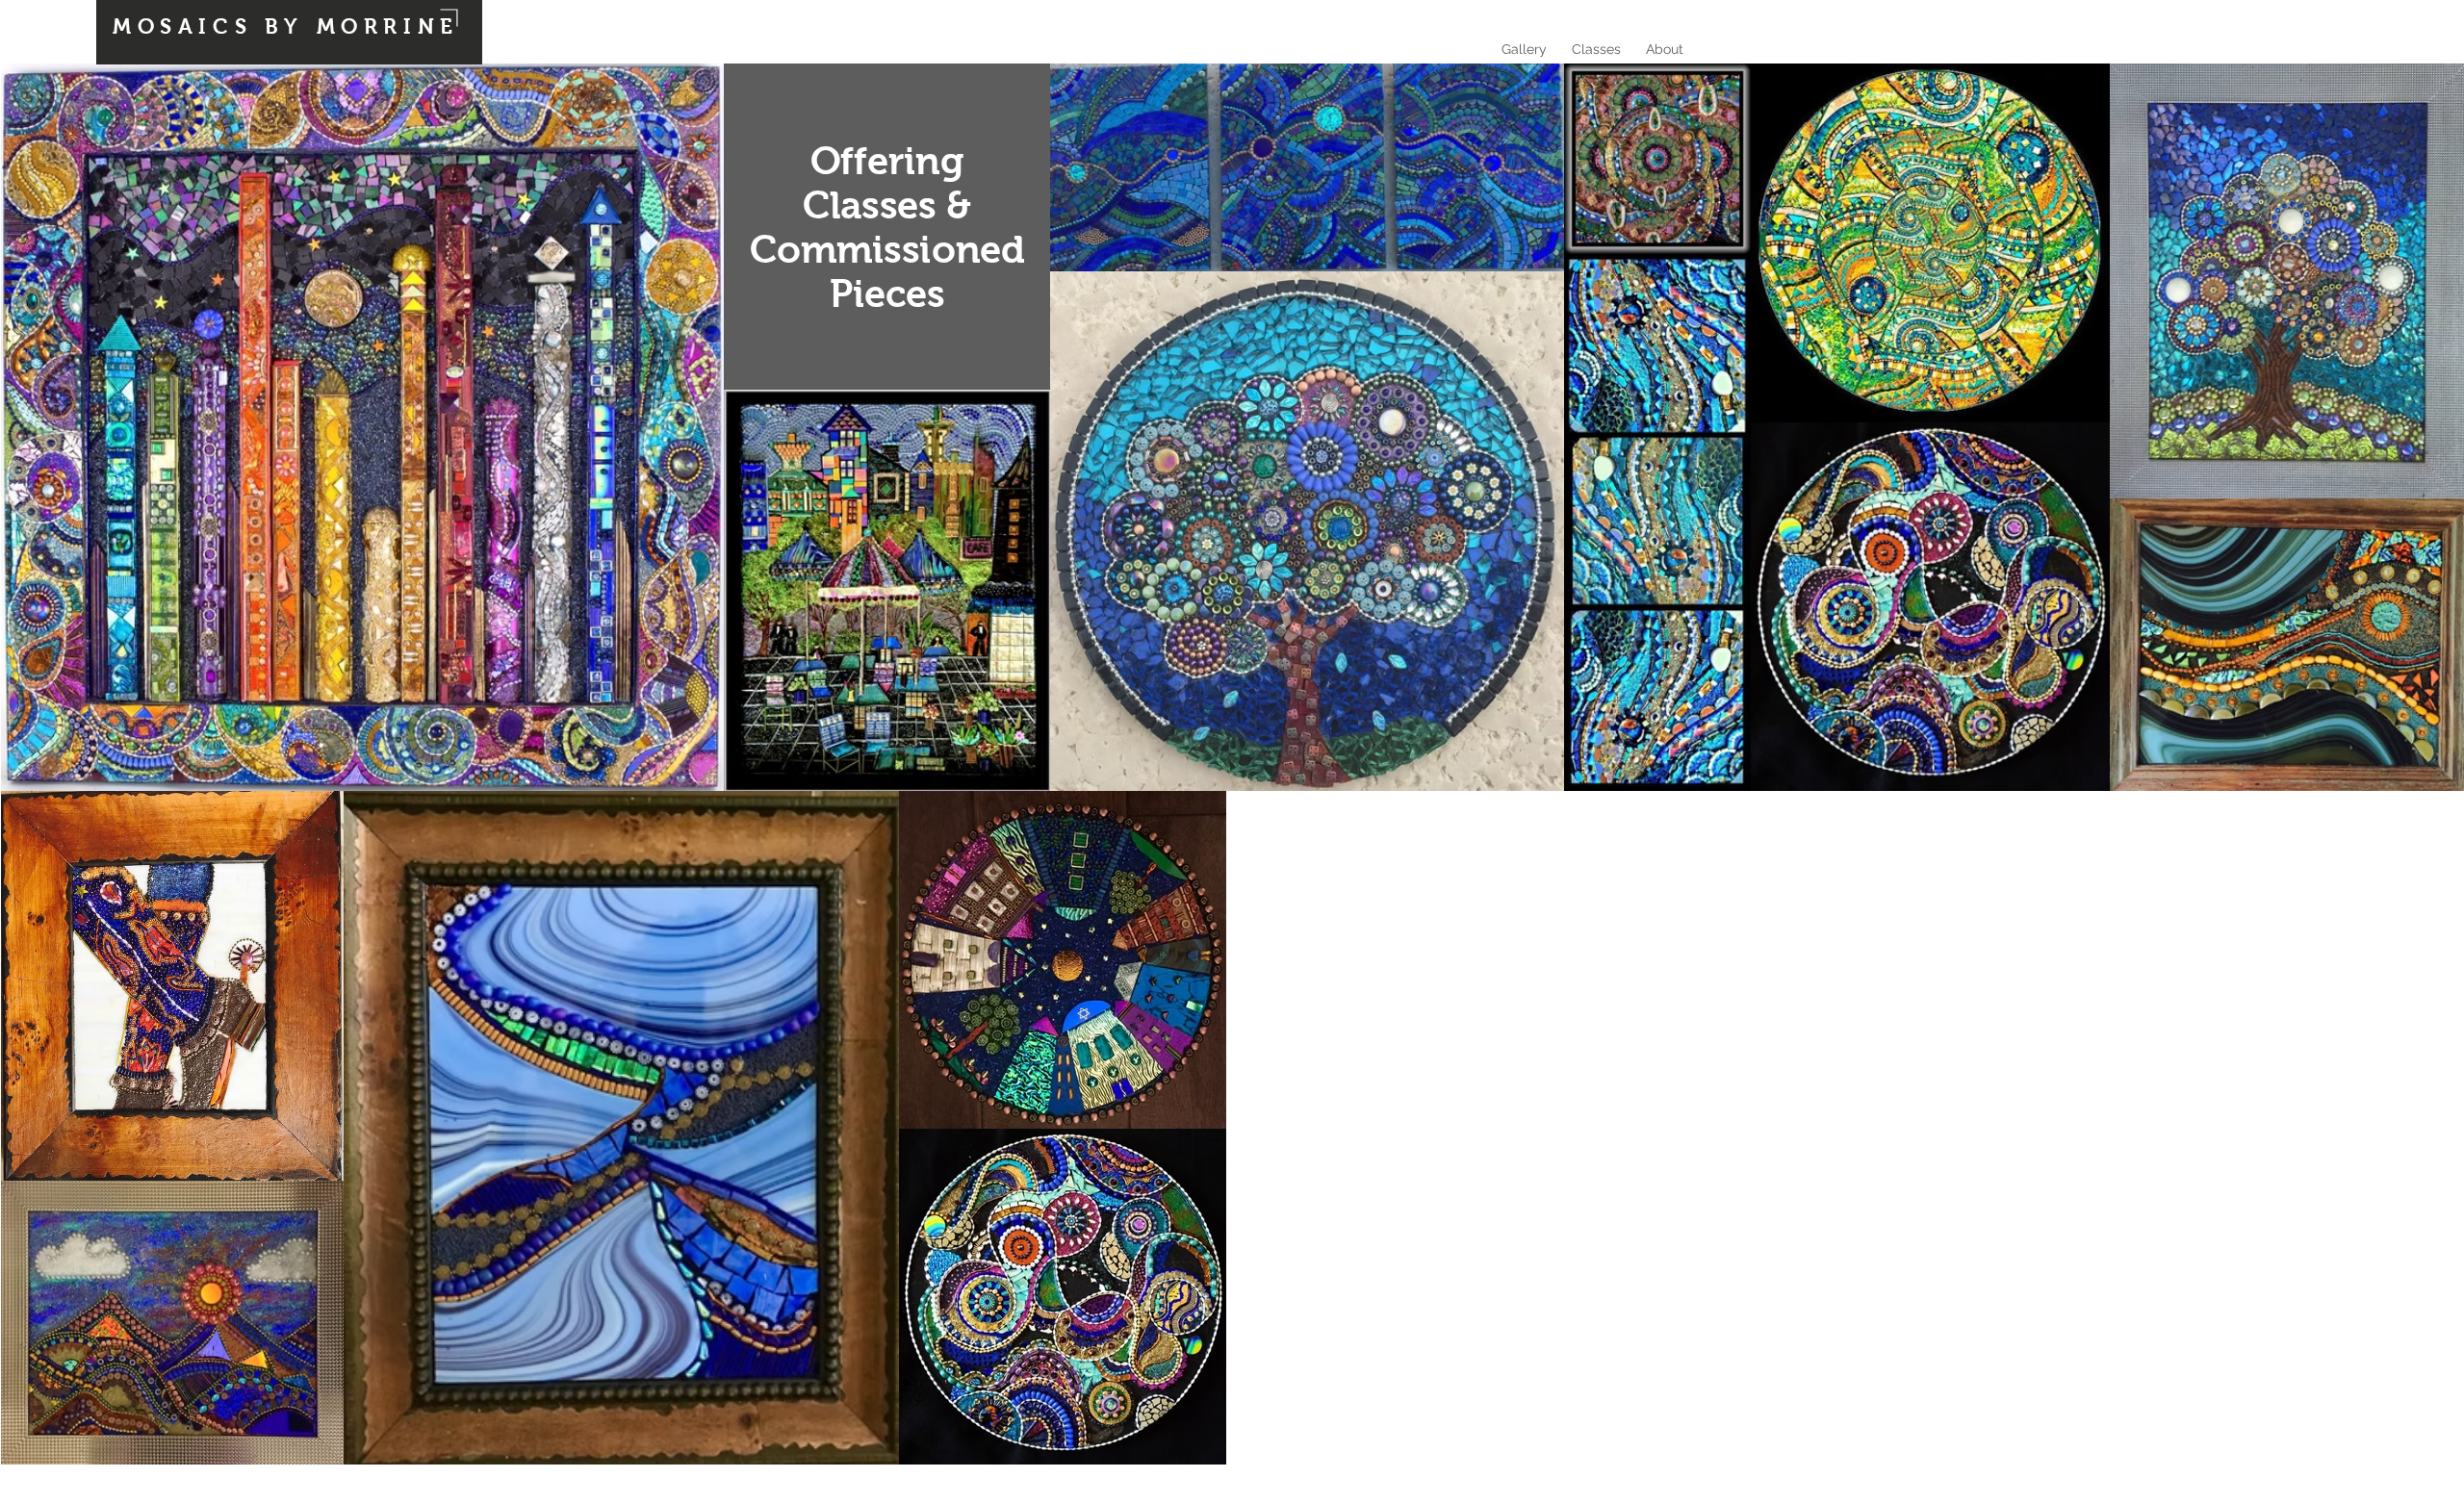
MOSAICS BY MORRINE (286, 26)
